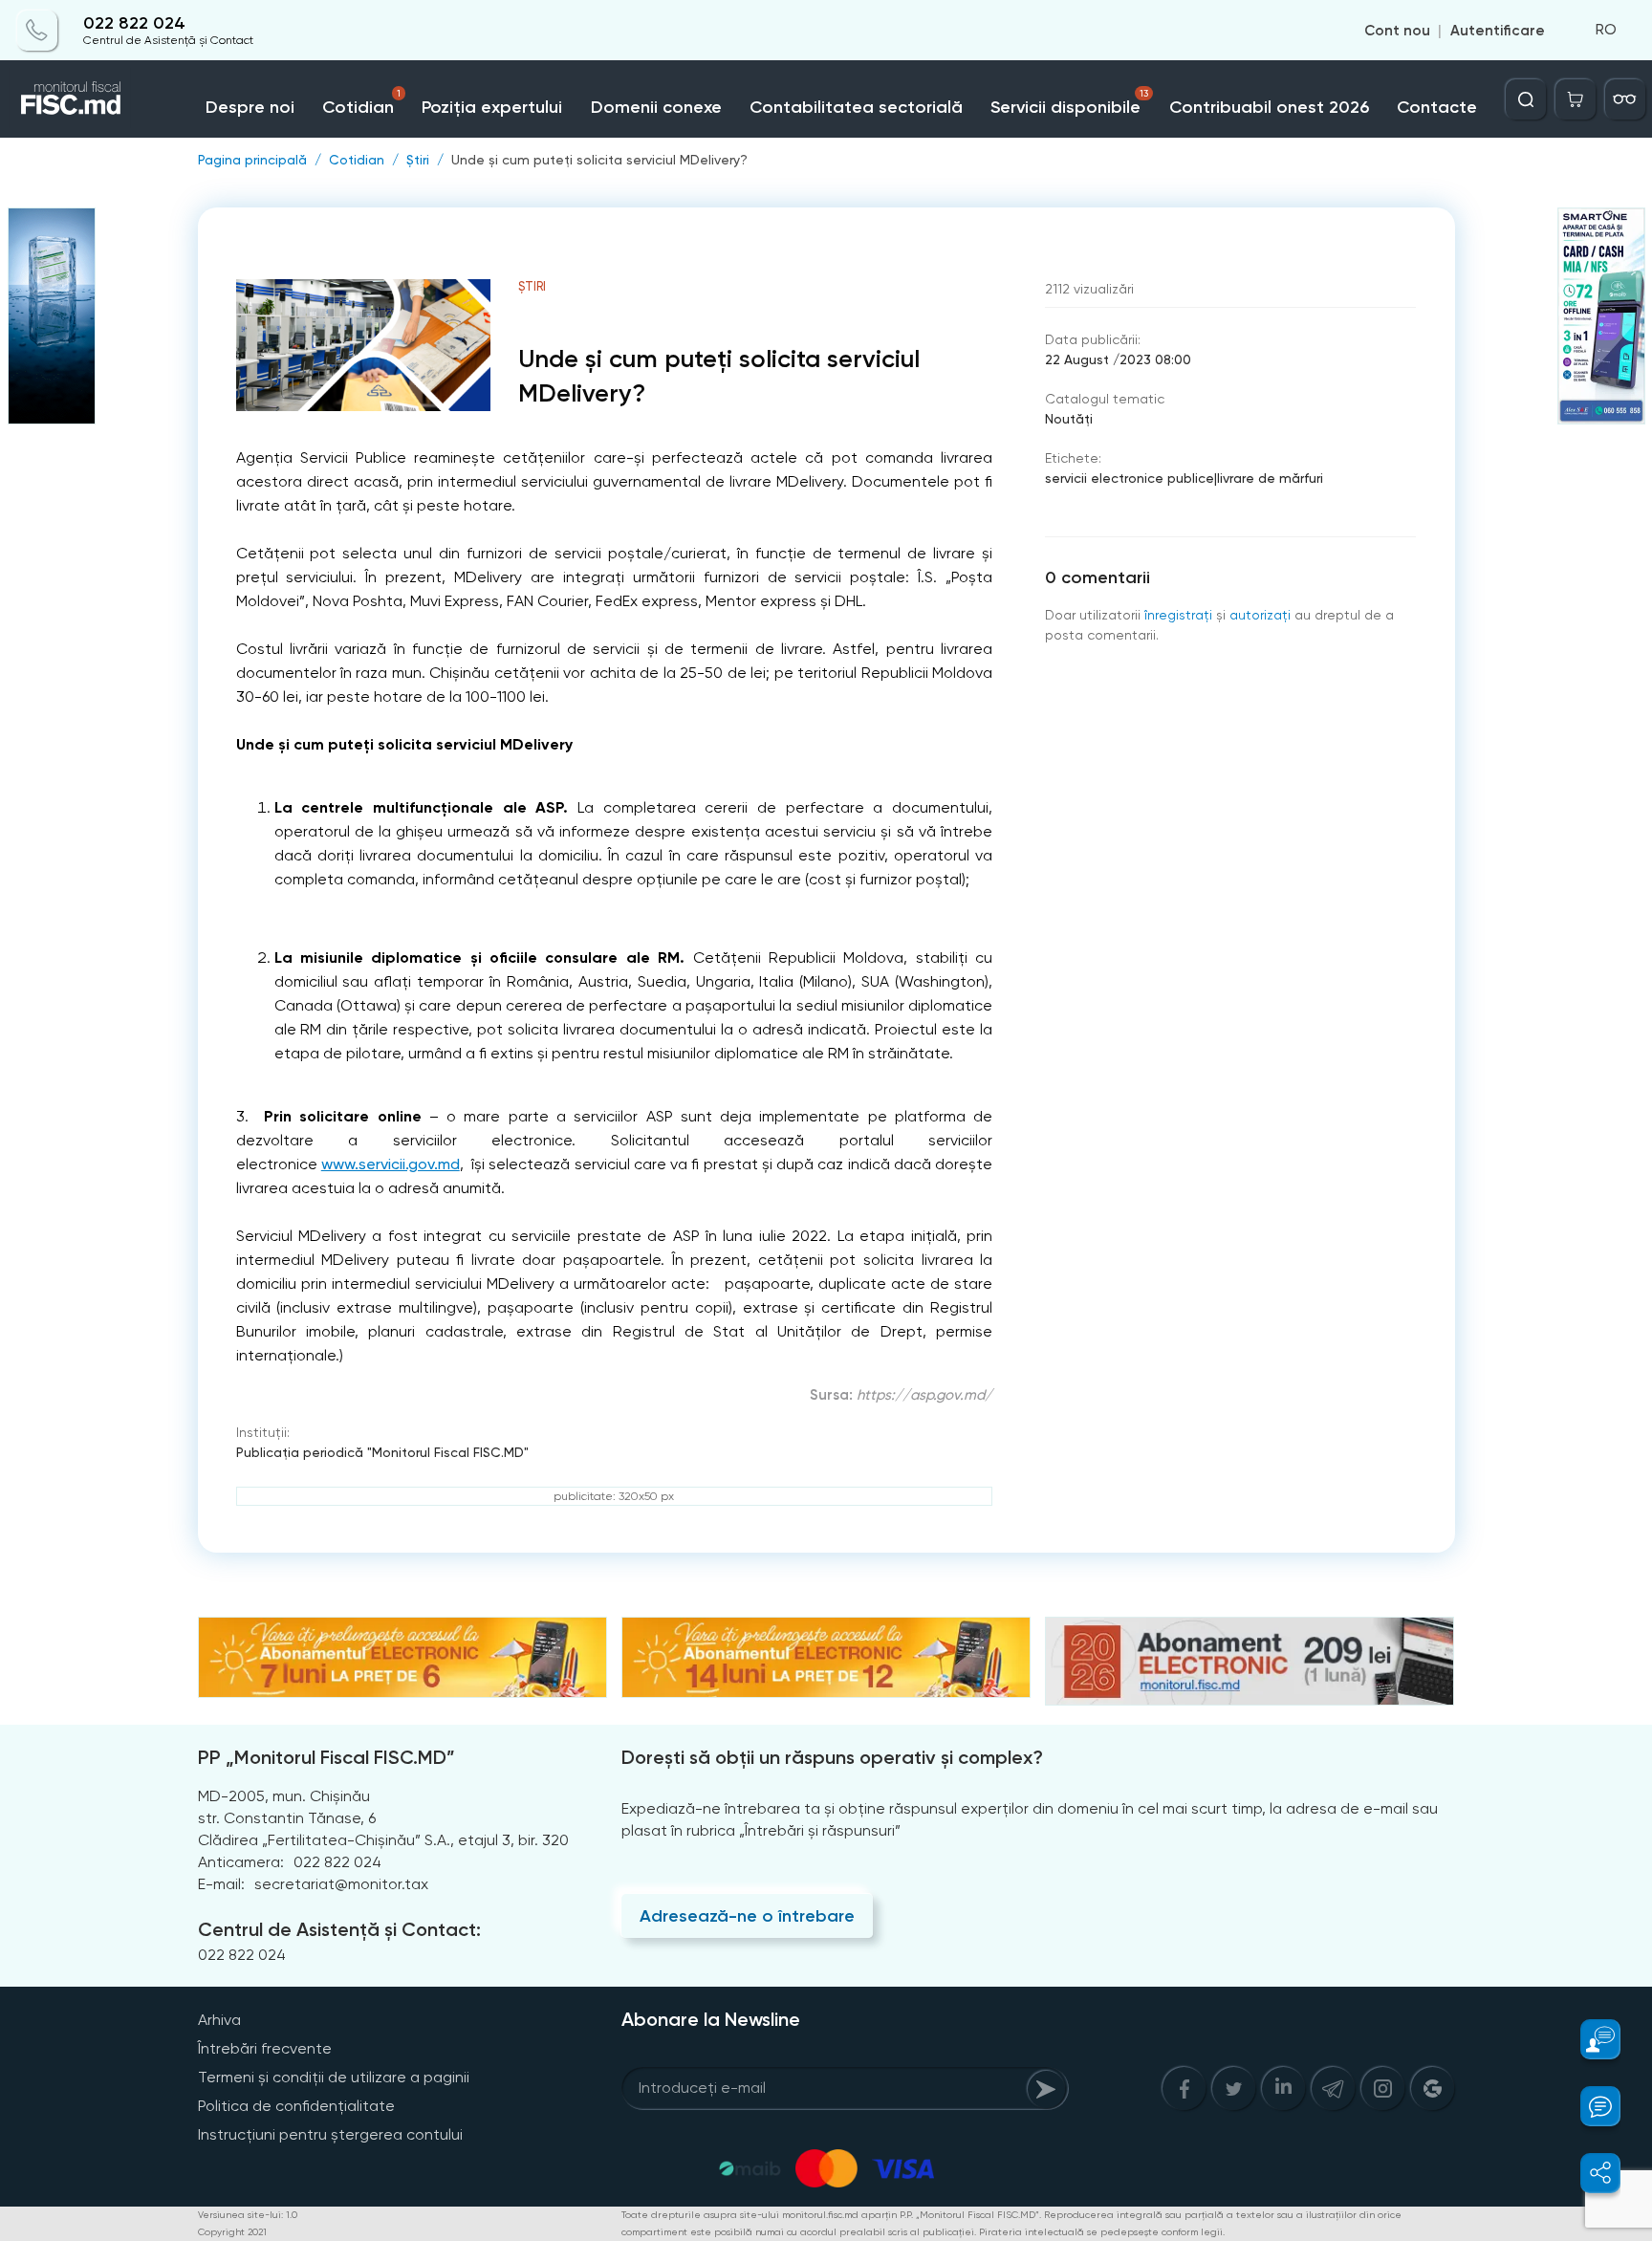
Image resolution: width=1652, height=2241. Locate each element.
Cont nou (1397, 31)
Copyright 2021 (232, 2232)
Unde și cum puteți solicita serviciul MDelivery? (599, 160)
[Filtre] (1625, 99)
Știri (418, 160)
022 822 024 (134, 23)
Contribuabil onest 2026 (1269, 107)
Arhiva (219, 2020)
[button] (1589, 2039)
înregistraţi (1178, 615)
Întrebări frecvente (265, 2048)
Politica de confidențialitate (296, 2106)
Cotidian (361, 103)
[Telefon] (37, 31)
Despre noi (250, 107)
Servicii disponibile (1069, 103)
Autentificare (1498, 31)
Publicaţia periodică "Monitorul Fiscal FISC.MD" (382, 1452)
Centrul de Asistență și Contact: (339, 1929)
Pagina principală (252, 160)
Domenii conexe (656, 107)
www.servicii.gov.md (391, 1164)
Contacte (1437, 107)
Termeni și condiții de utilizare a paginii (334, 2077)
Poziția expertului (492, 107)
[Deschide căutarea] (1526, 99)
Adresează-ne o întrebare (747, 1916)
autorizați (1260, 615)
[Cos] (1576, 99)
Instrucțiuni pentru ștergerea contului (330, 2134)
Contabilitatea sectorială (856, 107)
